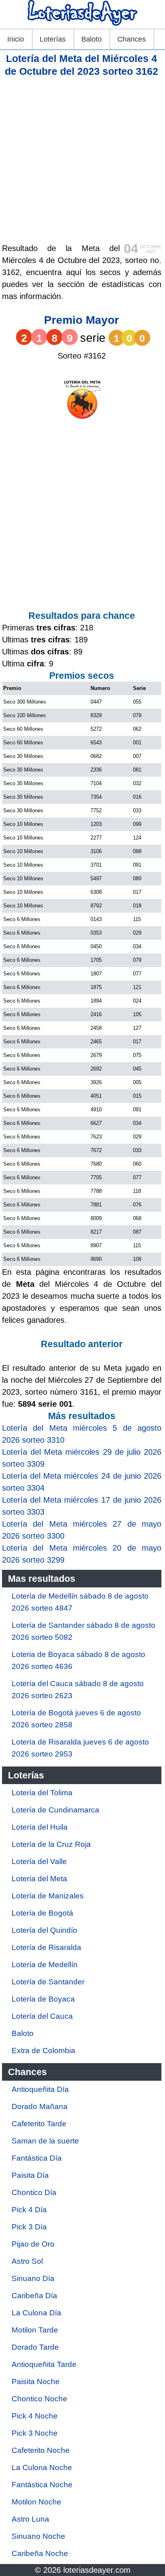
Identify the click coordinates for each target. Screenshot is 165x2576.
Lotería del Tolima (42, 1793)
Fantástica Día (37, 2158)
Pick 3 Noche (35, 2433)
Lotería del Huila (40, 1827)
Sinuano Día (33, 2278)
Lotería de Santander (48, 1982)
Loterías (53, 39)
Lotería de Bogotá (42, 1913)
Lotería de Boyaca (43, 1999)
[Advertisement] (82, 160)
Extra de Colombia (43, 2051)
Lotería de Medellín (45, 1965)
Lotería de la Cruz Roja (51, 1844)
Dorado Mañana (40, 2106)
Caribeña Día (34, 2296)
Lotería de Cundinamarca (55, 1810)
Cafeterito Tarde (39, 2124)
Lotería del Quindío (44, 1930)
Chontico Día (34, 2192)
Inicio (16, 39)
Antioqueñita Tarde (44, 2364)
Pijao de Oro (33, 2244)
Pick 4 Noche (35, 2416)
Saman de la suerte (45, 2141)
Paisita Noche (36, 2382)
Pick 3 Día (29, 2227)
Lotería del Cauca (42, 2016)
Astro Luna (30, 2519)
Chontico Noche (39, 2399)
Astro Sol (27, 2261)
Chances (132, 39)
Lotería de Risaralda (46, 1947)
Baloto (92, 39)
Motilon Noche (36, 2502)
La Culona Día (36, 2313)
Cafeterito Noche (41, 2450)
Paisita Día (30, 2175)
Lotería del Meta (39, 1879)
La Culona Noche (42, 2467)
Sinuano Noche (38, 2536)
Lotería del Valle (39, 1861)
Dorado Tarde (35, 2347)
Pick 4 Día (29, 2210)
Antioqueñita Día (40, 2089)
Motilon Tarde (35, 2330)
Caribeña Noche (40, 2553)
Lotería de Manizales (48, 1896)
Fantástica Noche (42, 2485)
